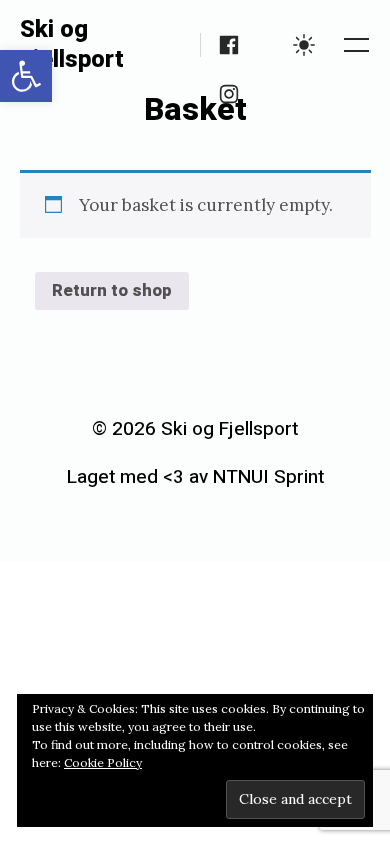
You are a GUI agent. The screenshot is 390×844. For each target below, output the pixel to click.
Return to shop (112, 290)
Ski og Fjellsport (72, 44)
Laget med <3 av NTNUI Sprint (195, 477)
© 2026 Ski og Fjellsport (195, 429)
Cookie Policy (103, 762)
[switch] (304, 45)
